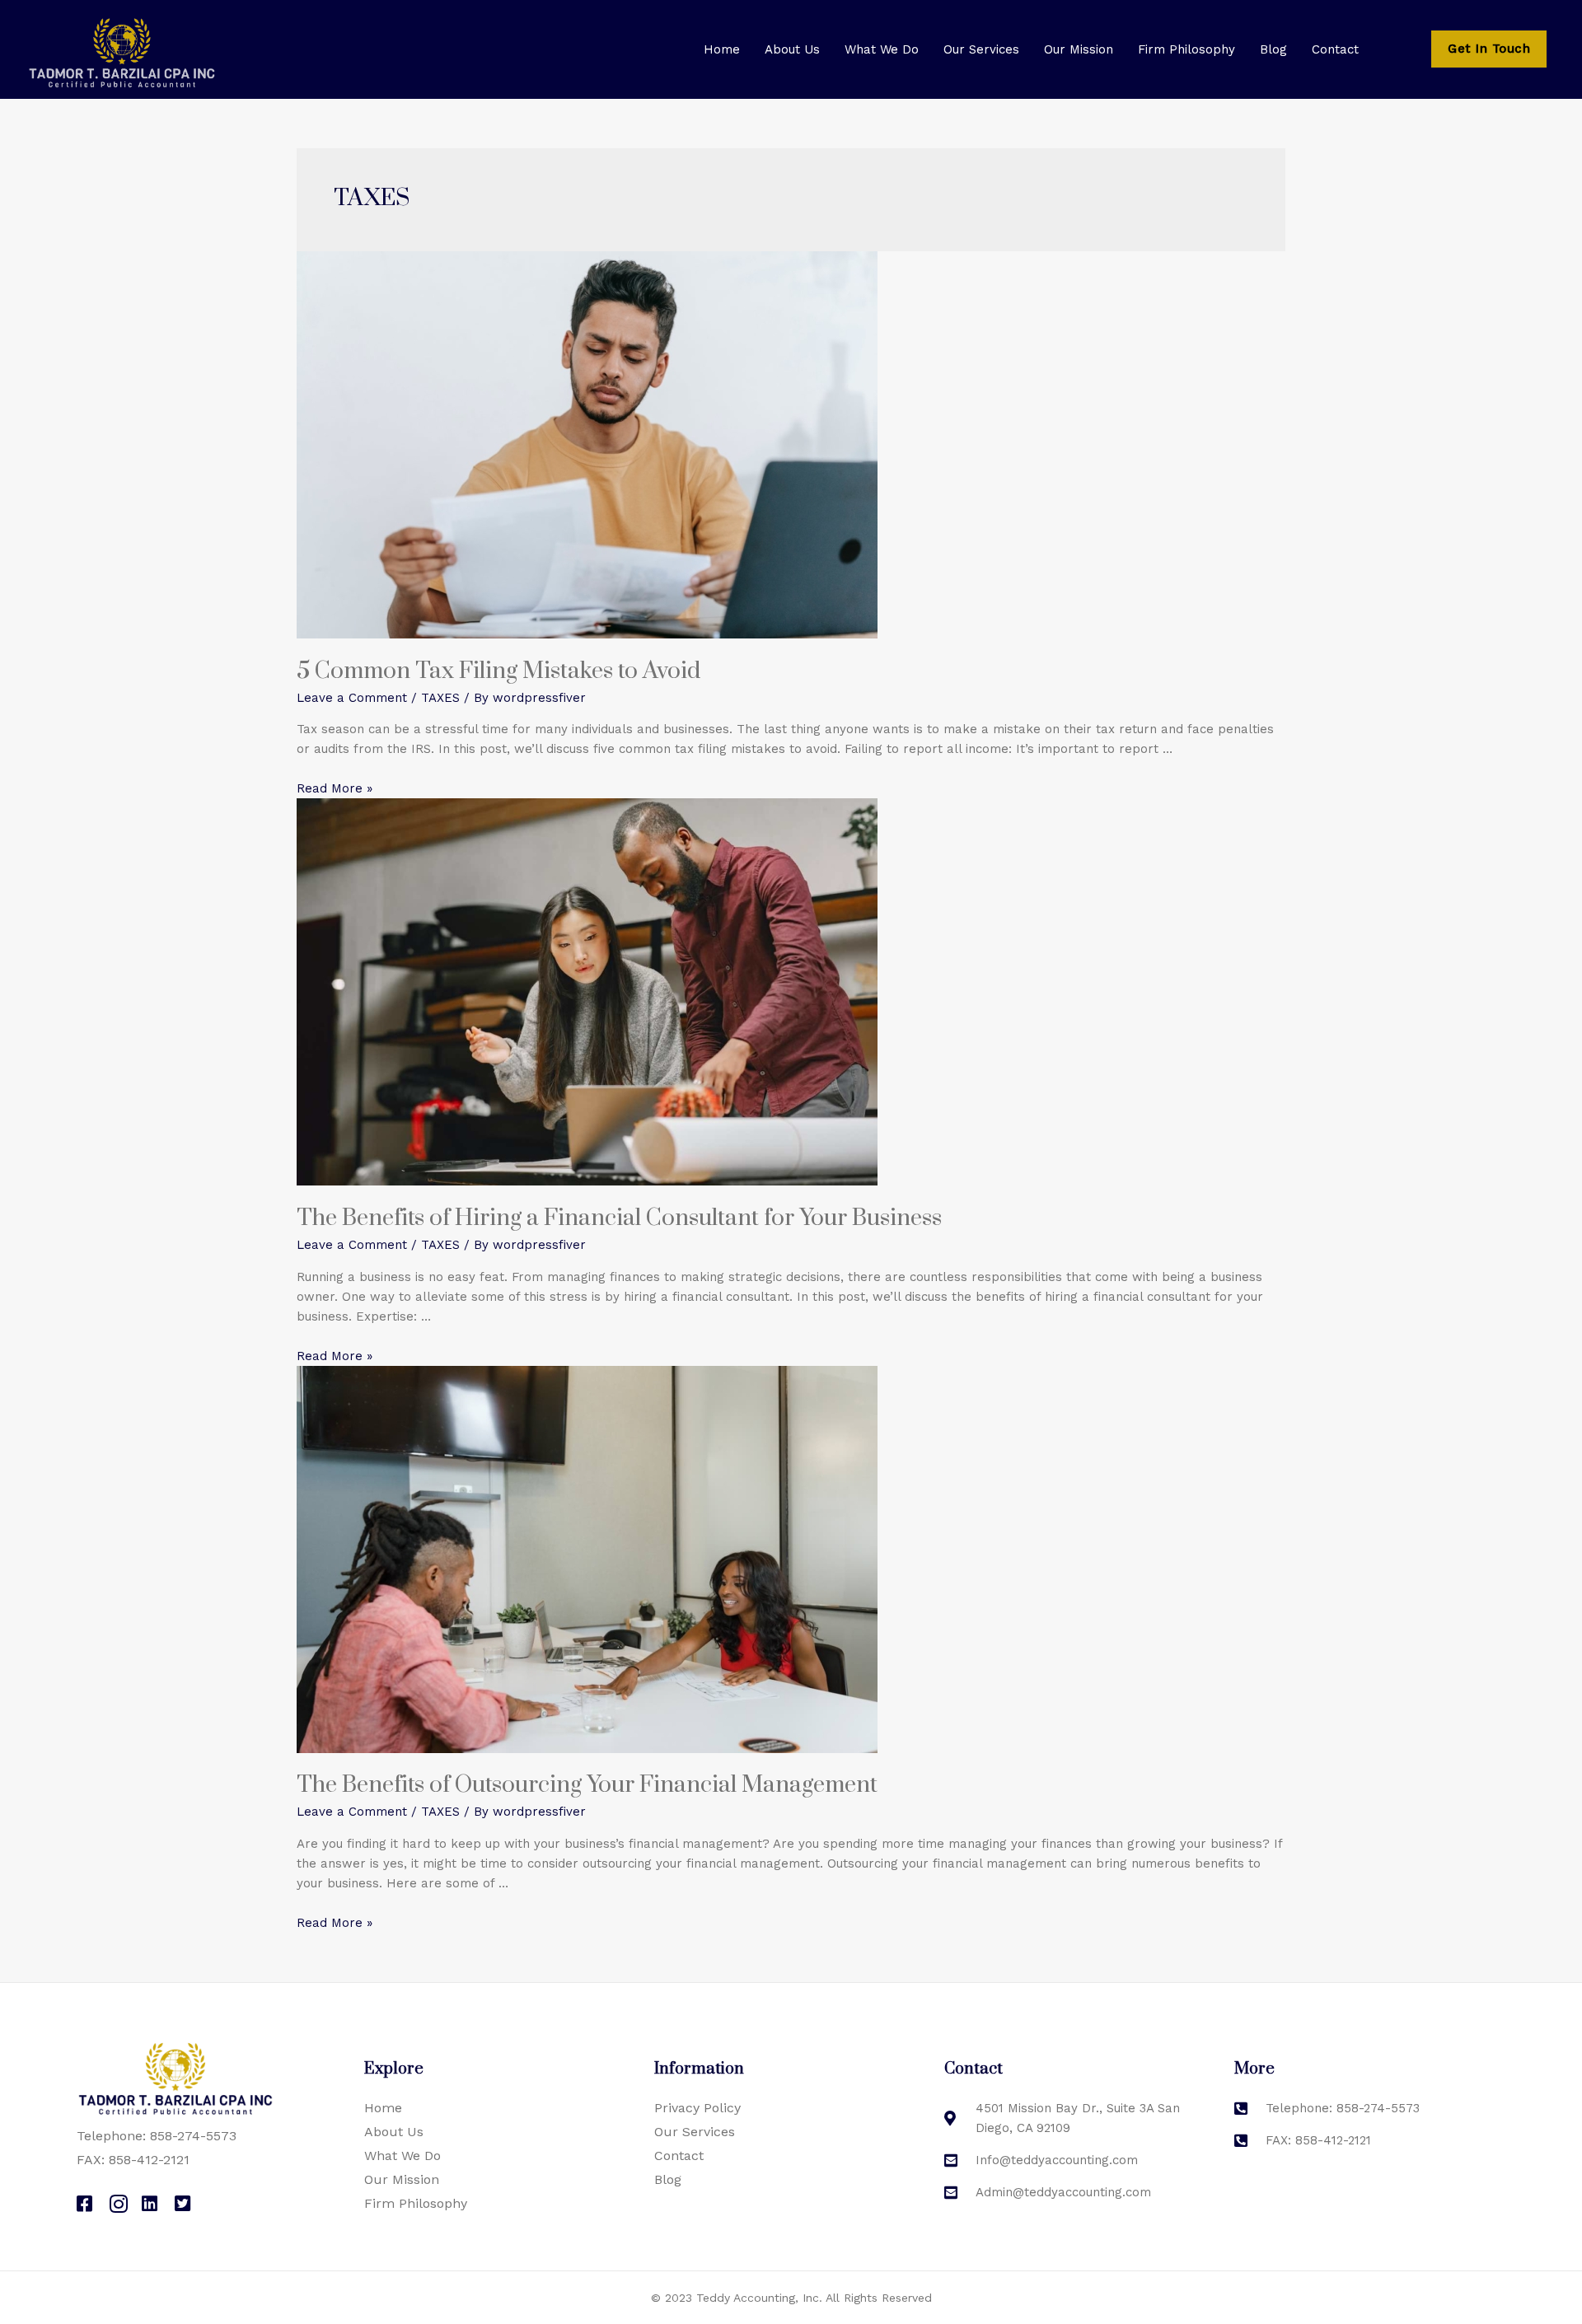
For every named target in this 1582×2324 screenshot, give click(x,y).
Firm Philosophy (1186, 49)
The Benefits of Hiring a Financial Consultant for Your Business (619, 1218)
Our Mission (1079, 49)
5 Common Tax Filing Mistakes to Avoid (498, 671)
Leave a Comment (352, 698)
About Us (792, 49)
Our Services (981, 49)
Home (722, 49)
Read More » (335, 788)
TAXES (440, 698)
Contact (1335, 49)
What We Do (882, 49)
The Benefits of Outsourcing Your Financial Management (587, 1785)
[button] (1489, 49)
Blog (1273, 49)
